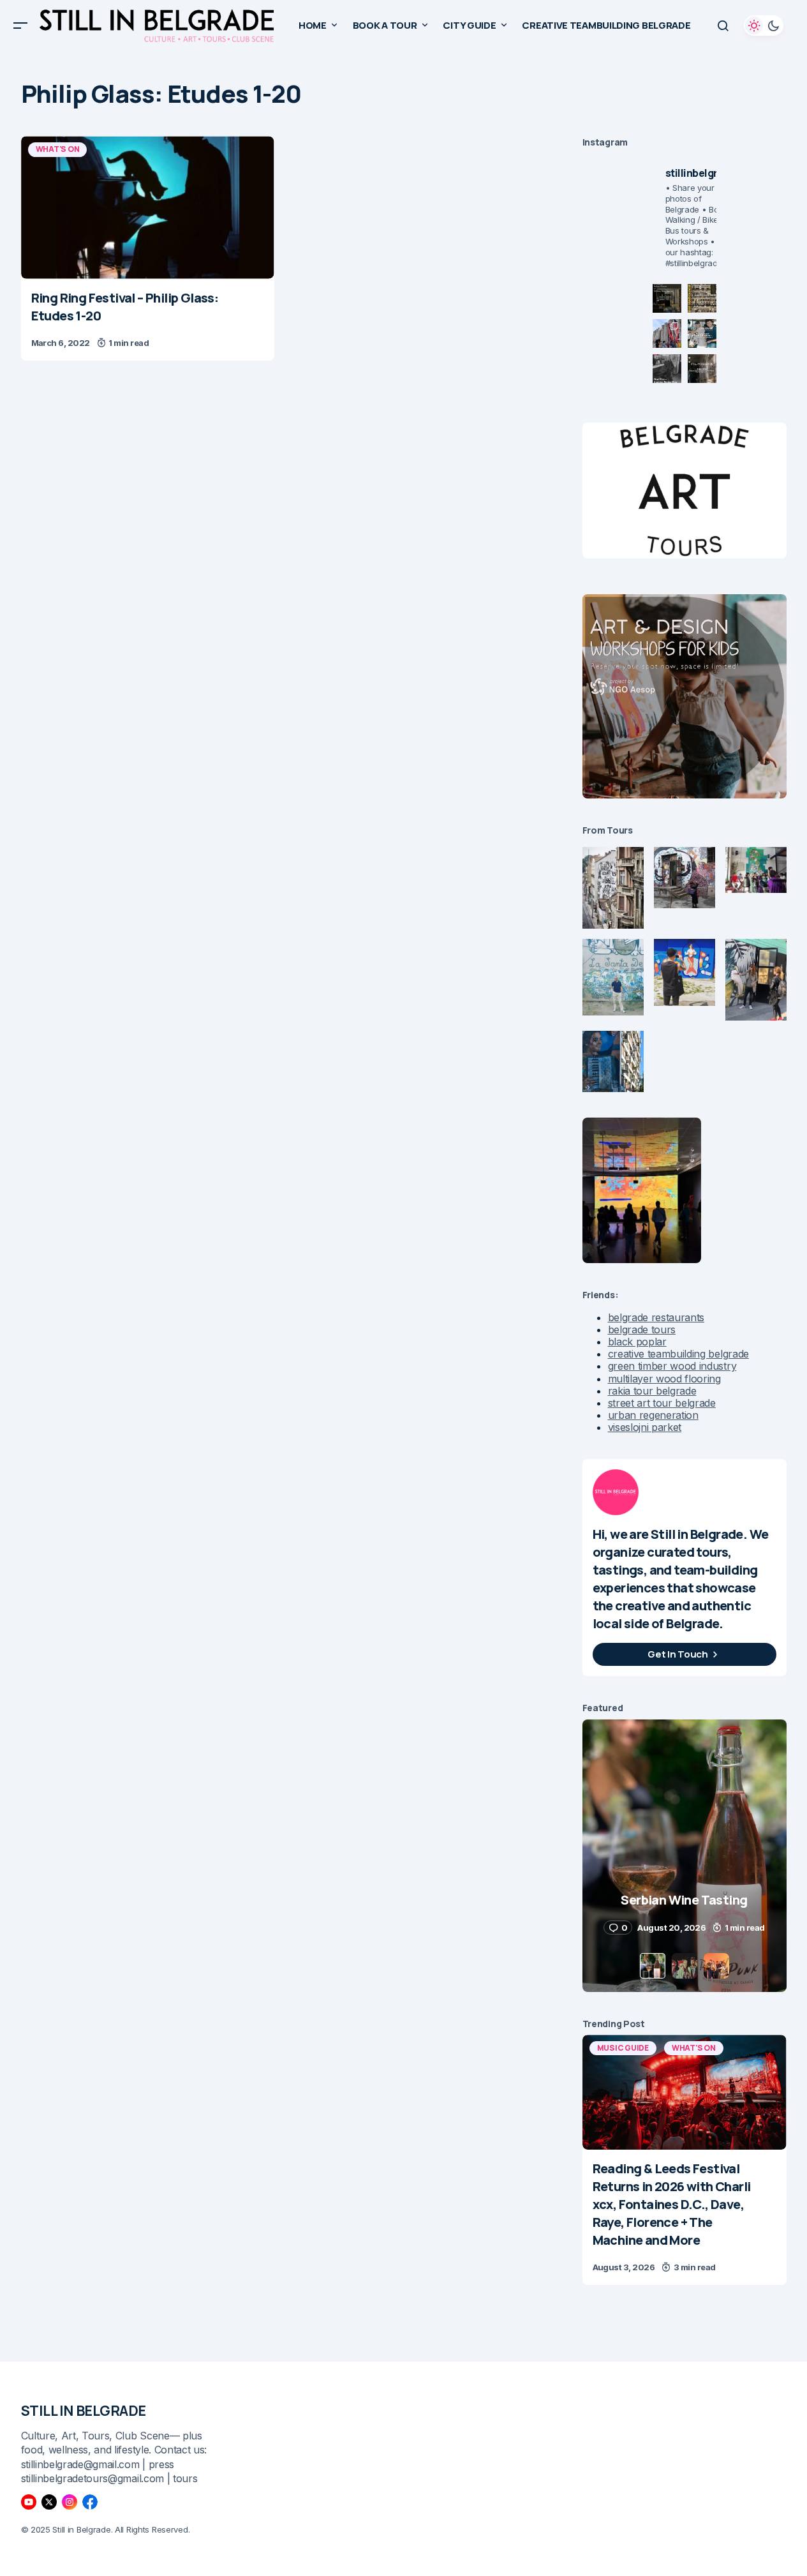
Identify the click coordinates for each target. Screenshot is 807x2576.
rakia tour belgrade (652, 1391)
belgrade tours (642, 1329)
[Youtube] (29, 2502)
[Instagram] (70, 2502)
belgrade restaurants (656, 1317)
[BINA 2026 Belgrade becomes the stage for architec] (702, 369)
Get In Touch (677, 1654)
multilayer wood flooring (664, 1379)
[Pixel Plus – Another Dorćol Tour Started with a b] (667, 369)
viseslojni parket (645, 1427)
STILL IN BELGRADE (84, 2411)
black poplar (637, 1342)
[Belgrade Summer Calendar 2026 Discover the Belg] (702, 298)
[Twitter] (49, 2502)
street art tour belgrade (662, 1403)
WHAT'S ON (58, 149)
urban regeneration (653, 1415)
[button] (20, 26)
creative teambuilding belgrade (678, 1354)
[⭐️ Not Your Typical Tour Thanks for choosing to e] (667, 333)
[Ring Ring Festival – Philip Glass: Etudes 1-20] (148, 207)
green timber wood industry (672, 1366)
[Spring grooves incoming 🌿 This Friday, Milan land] (702, 333)
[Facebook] (90, 2502)
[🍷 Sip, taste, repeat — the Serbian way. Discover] (667, 298)
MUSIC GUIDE (623, 2048)
